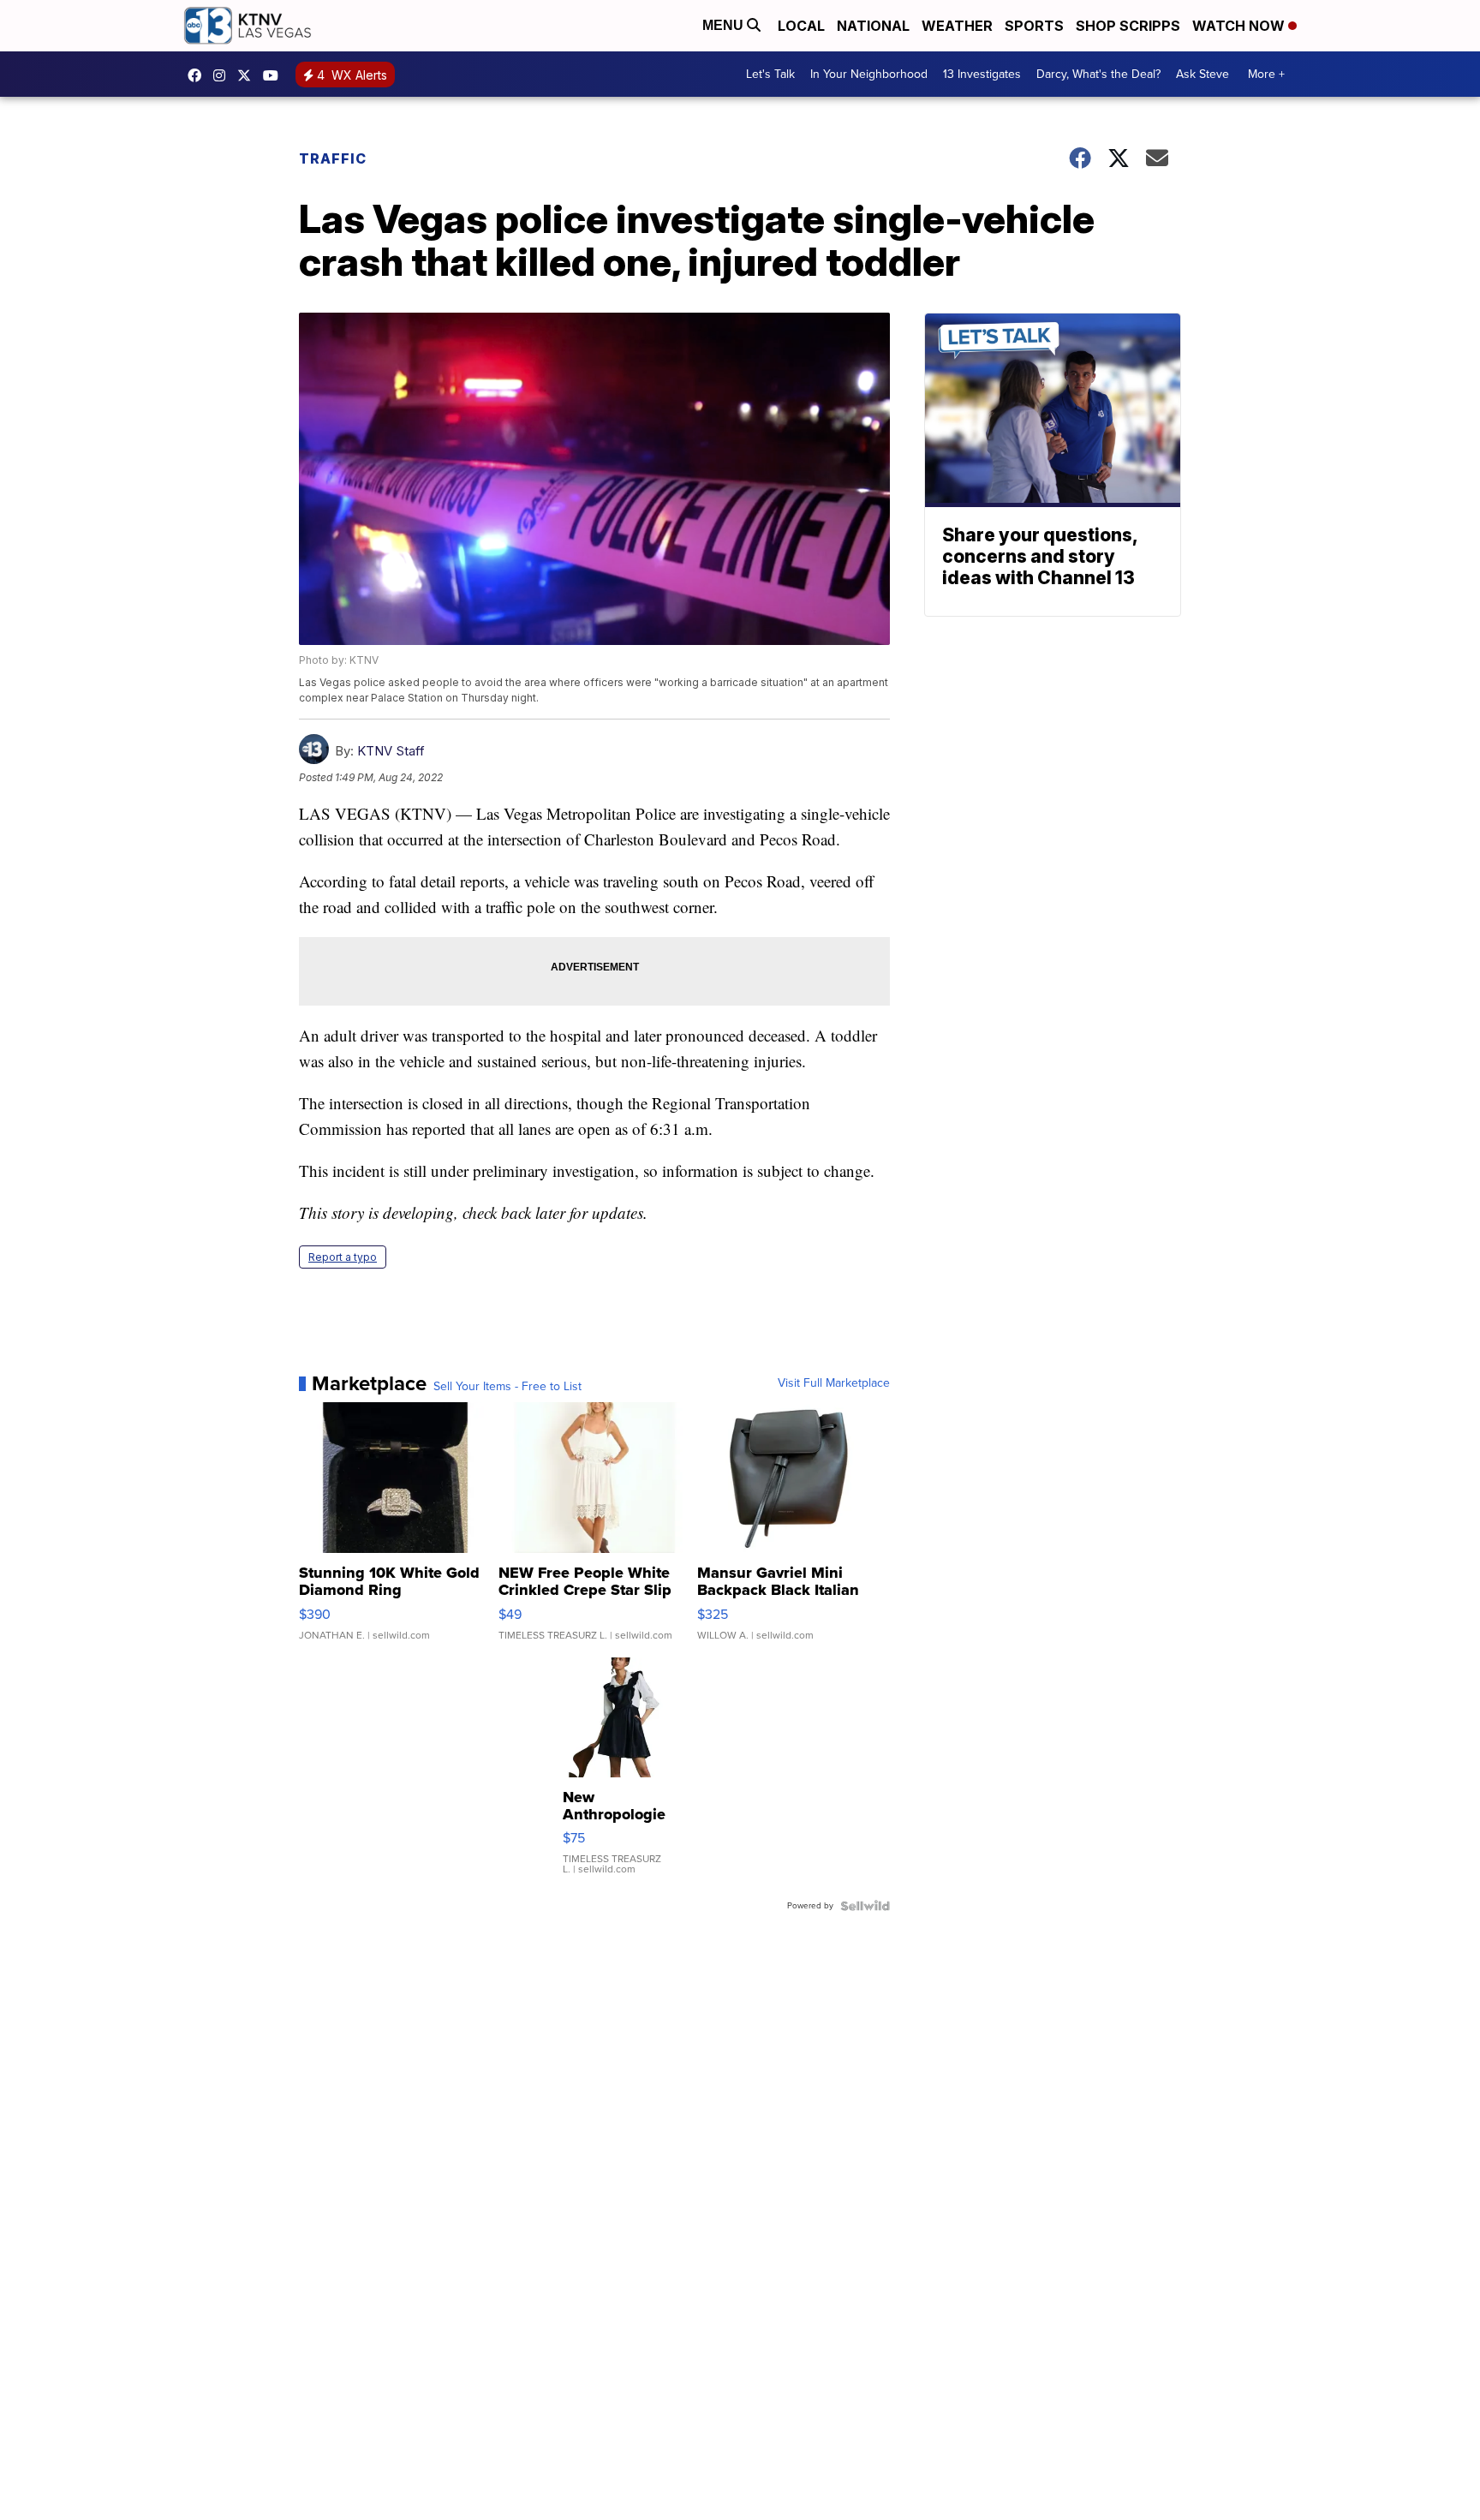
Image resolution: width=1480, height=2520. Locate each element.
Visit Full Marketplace (834, 1383)
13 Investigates (982, 74)
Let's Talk (770, 74)
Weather (957, 26)
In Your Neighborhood (869, 74)
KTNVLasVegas (199, 75)
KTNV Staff (391, 751)
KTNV (248, 75)
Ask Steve (1202, 74)
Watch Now (1240, 26)
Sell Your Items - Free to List (507, 1387)
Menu (725, 25)
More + (1266, 74)
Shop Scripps (1128, 26)
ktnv (224, 75)
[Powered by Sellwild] (865, 1906)
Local (801, 26)
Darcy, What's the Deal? (1098, 74)
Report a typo (343, 1257)
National (873, 26)
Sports (1034, 26)
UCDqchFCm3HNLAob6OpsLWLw (275, 75)
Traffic (333, 158)
